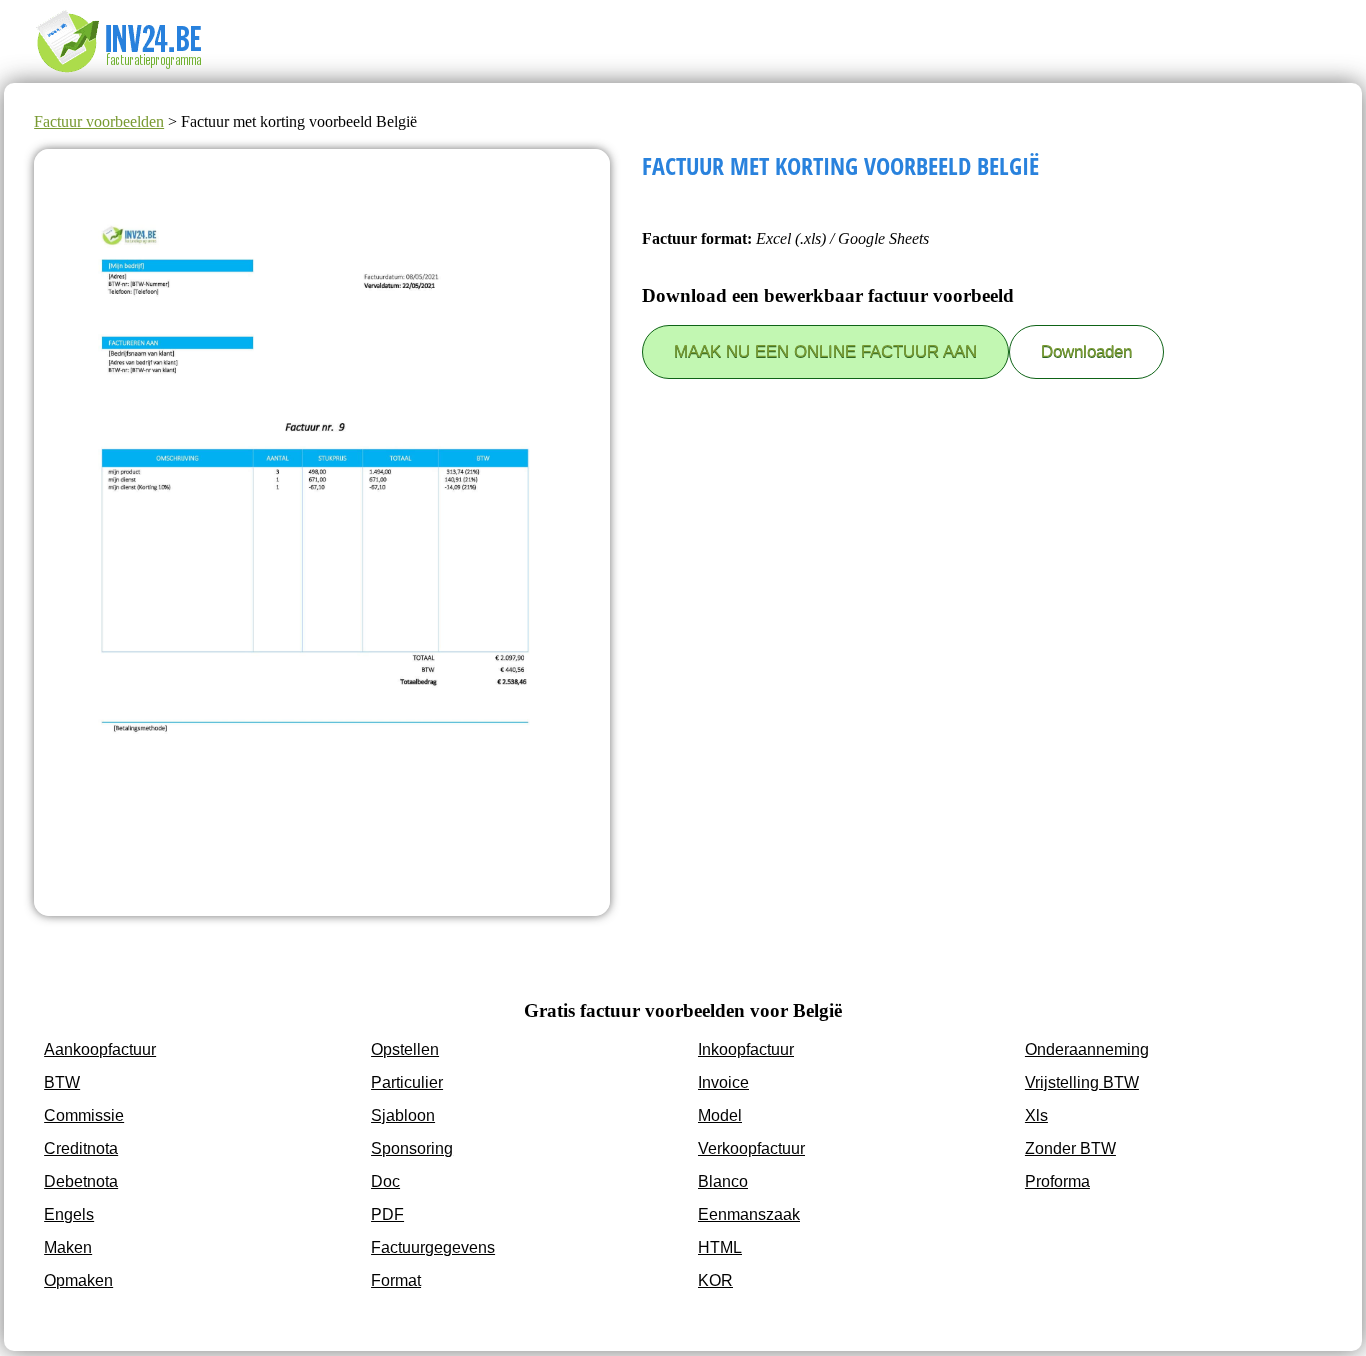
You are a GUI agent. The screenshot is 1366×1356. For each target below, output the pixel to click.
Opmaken (78, 1280)
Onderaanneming (1087, 1049)
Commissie (84, 1115)
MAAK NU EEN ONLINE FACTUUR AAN (825, 351)
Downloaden (1086, 351)
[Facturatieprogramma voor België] (134, 73)
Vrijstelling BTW (1082, 1082)
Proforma (1057, 1181)
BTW (62, 1082)
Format (396, 1280)
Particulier (407, 1082)
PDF (387, 1214)
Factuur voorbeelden (99, 121)
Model (720, 1115)
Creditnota (81, 1148)
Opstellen (405, 1049)
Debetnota (81, 1181)
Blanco (723, 1181)
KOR (715, 1280)
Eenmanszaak (749, 1214)
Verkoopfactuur (751, 1148)
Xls (1036, 1115)
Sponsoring (412, 1148)
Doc (385, 1181)
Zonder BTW (1070, 1148)
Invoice (723, 1082)
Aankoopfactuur (100, 1049)
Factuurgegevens (433, 1247)
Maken (68, 1247)
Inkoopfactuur (746, 1049)
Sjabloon (403, 1115)
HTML (720, 1247)
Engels (69, 1214)
